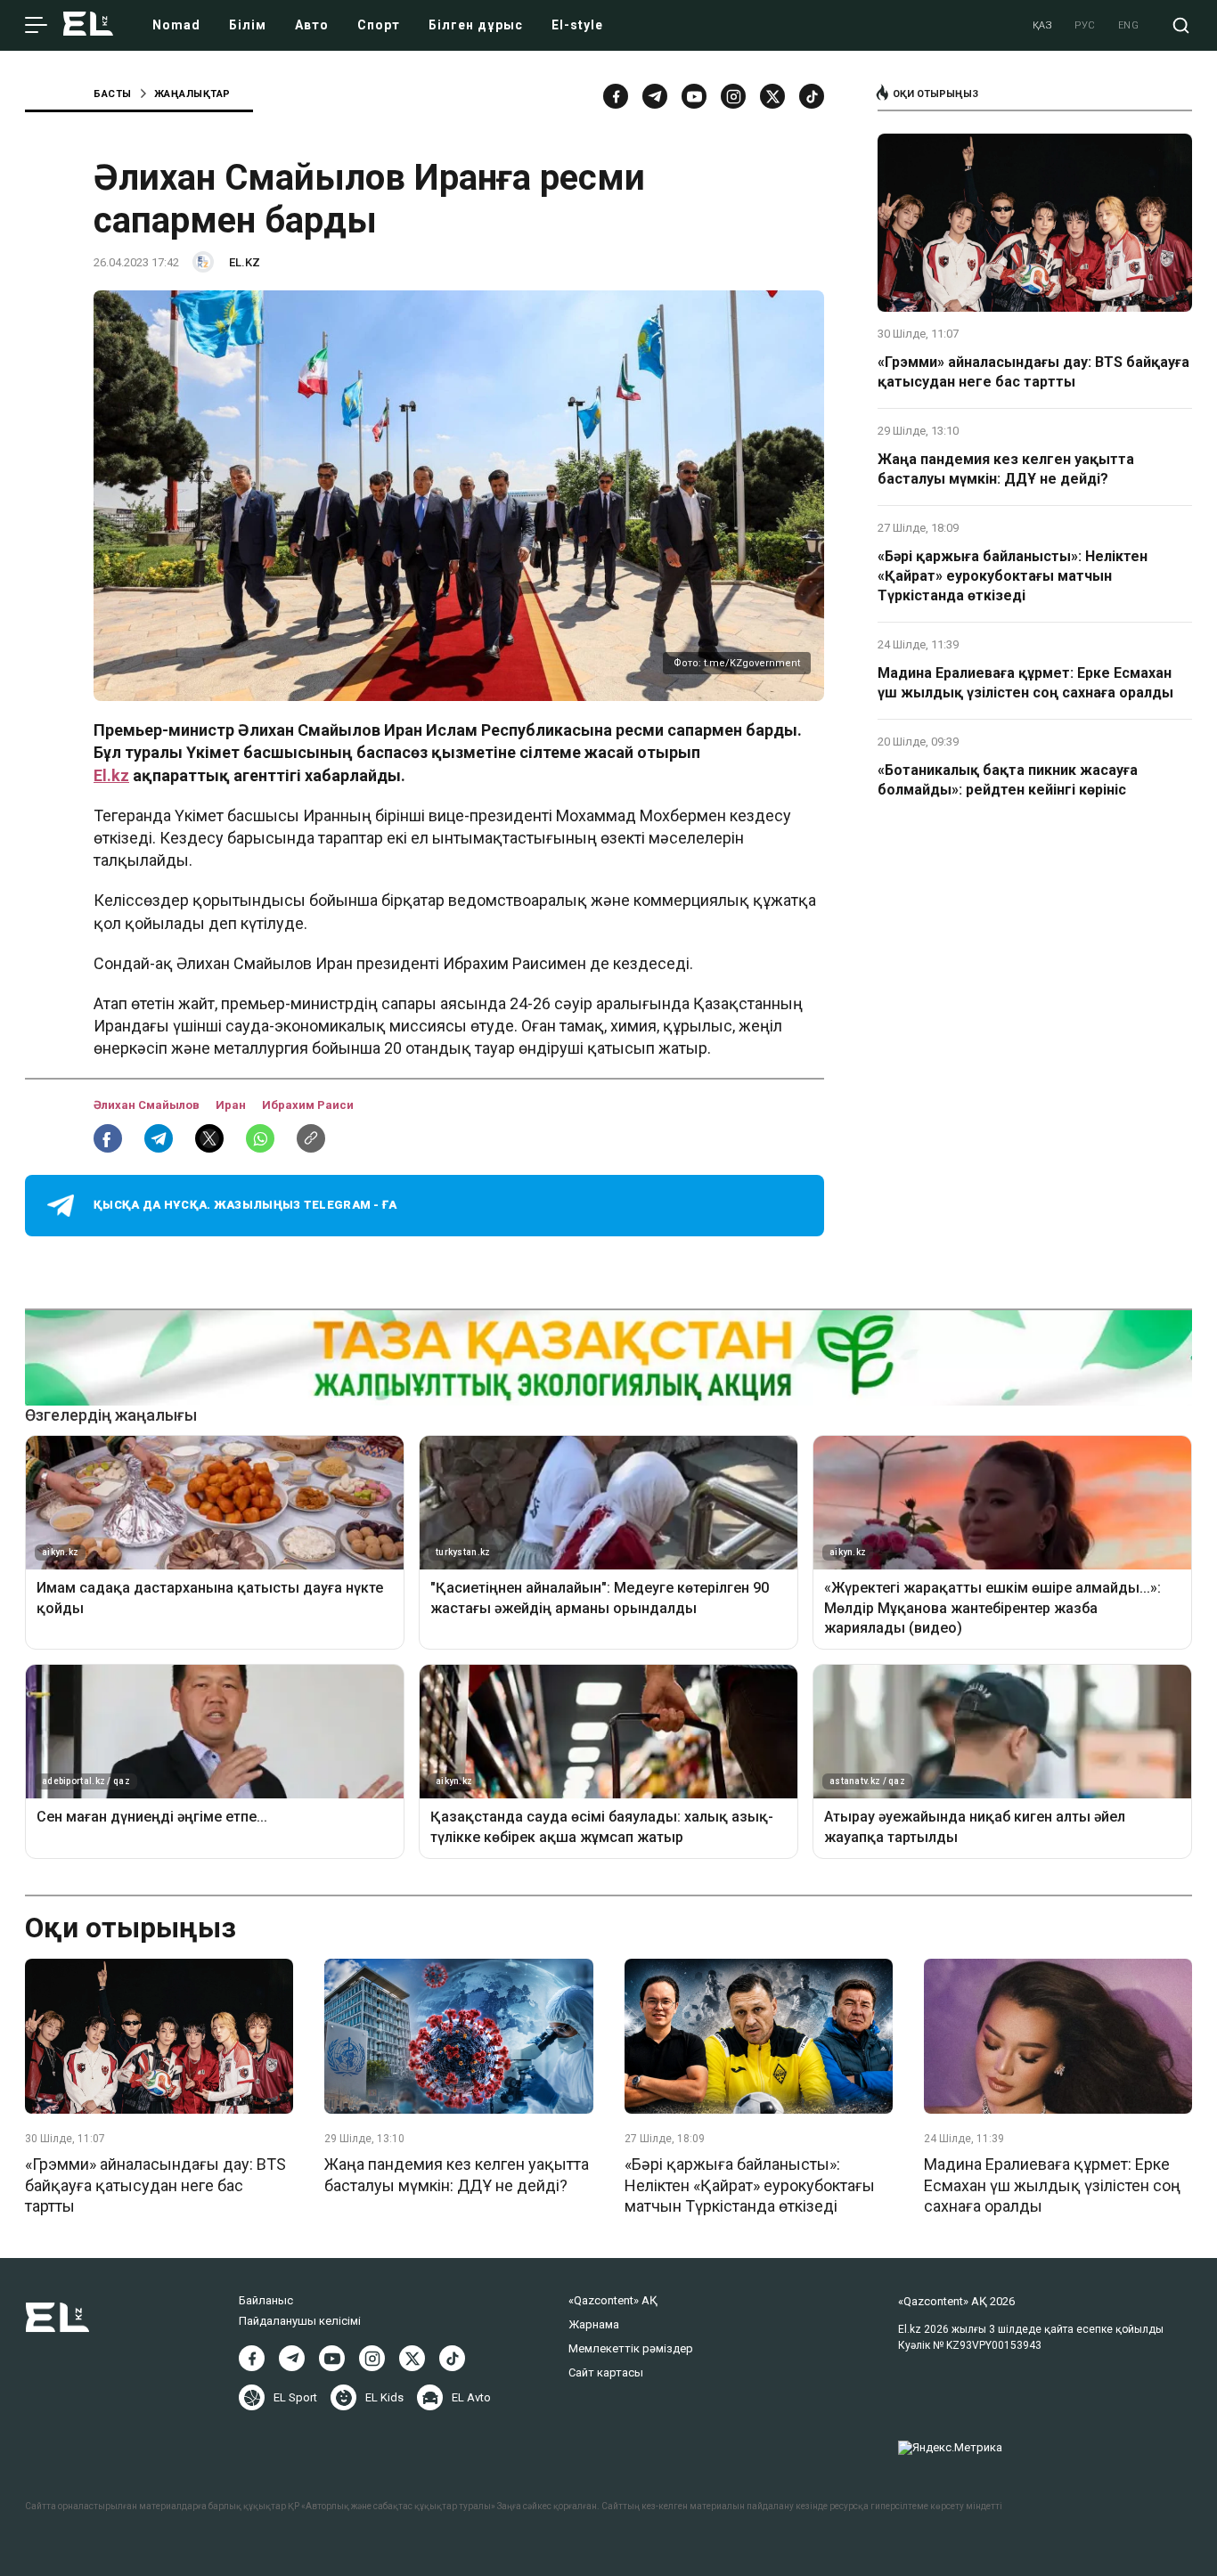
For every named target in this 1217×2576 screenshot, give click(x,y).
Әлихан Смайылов (148, 1105)
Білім (248, 25)
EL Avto (471, 2397)
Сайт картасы (606, 2372)
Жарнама (594, 2324)
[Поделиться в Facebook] (108, 1138)
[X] (412, 2358)
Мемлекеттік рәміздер (631, 2348)
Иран (232, 1105)
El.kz (111, 775)
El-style (577, 25)
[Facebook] (616, 96)
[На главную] (88, 25)
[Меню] (36, 26)
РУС (1085, 25)
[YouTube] (694, 96)
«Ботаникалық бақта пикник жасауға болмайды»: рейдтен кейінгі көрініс (1008, 780)
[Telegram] (655, 96)
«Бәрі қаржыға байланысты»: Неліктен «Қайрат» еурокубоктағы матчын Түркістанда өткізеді (1013, 576)
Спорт (379, 25)
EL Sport (295, 2397)
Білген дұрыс (476, 25)
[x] (772, 96)
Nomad (176, 25)
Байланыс (266, 2300)
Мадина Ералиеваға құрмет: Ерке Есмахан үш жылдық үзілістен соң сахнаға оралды (1025, 683)
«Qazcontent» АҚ (613, 2300)
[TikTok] (812, 96)
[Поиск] (1181, 25)
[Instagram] (733, 96)
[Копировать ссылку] (311, 1138)
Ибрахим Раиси (308, 1105)
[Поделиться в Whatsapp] (260, 1138)
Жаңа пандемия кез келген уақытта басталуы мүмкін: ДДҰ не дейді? (1006, 469)
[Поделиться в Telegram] (159, 1138)
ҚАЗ (1043, 25)
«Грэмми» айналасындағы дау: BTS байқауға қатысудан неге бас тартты (1033, 372)
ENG (1129, 25)
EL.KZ (245, 262)
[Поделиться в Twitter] (209, 1138)
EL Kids (384, 2397)
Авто (312, 25)
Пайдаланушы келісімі (300, 2321)
